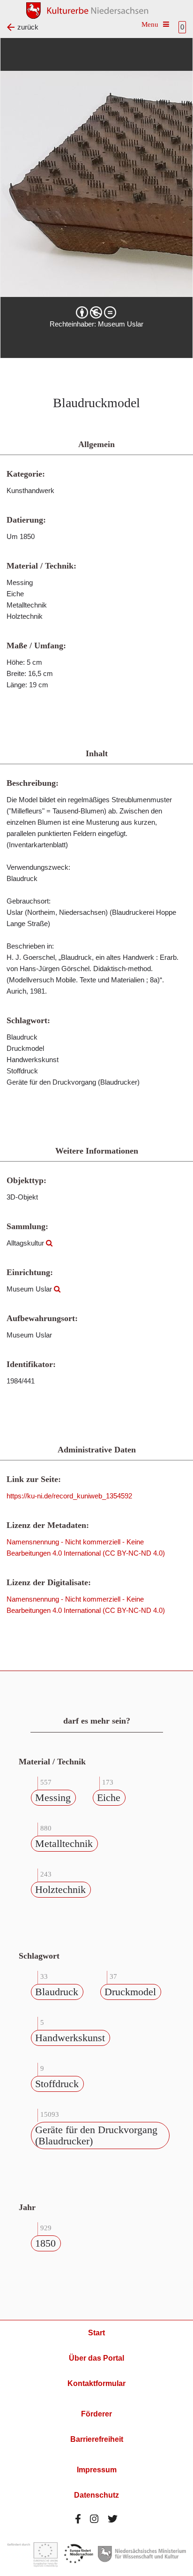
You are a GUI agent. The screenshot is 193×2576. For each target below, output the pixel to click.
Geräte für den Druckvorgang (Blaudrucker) (96, 2135)
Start (96, 2333)
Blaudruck (57, 1992)
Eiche (109, 1797)
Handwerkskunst (70, 2038)
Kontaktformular (96, 2383)
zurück (28, 27)
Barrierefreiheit (97, 2439)
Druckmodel (130, 1992)
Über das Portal (96, 2358)
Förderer (96, 2414)
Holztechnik (60, 1889)
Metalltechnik (64, 1843)
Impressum (97, 2470)
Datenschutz (96, 2495)
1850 (45, 2243)
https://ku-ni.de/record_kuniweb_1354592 (69, 1496)
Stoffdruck (57, 2084)
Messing (53, 1797)
